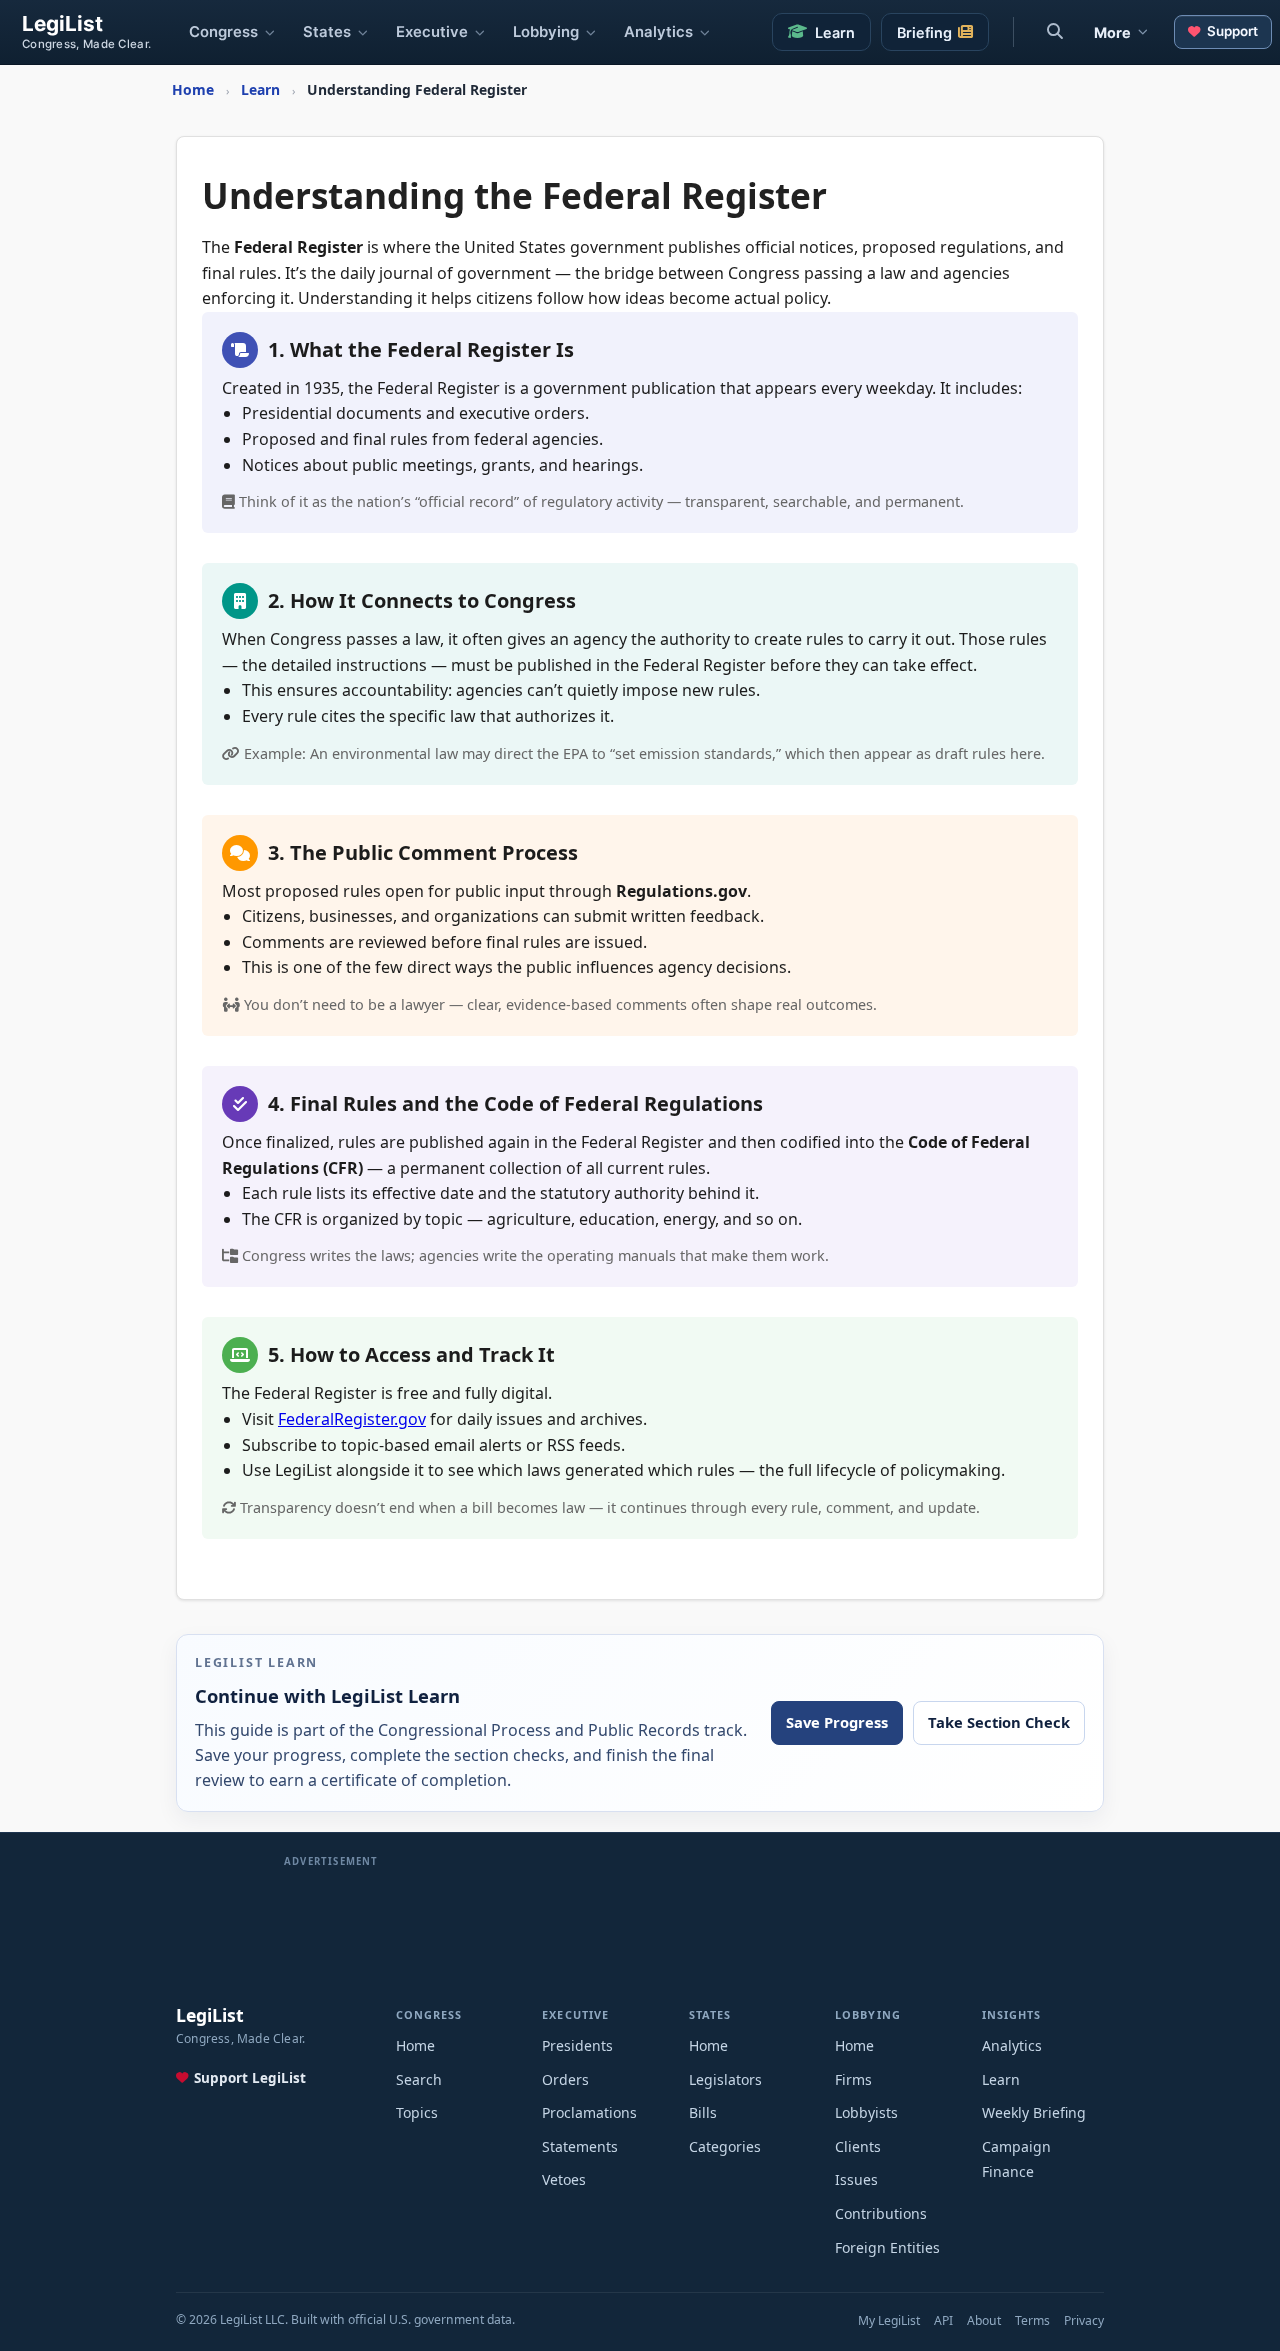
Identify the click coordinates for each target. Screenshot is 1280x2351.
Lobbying (546, 32)
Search (419, 2079)
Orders (565, 2079)
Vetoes (564, 2179)
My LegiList (889, 2320)
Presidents (577, 2045)
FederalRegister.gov (352, 1419)
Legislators (725, 2079)
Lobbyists (866, 2112)
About (984, 2320)
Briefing (924, 32)
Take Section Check (999, 1722)
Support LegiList (250, 2078)
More (1112, 32)
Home (415, 2045)
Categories (725, 2146)
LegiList (62, 24)
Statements (580, 2146)
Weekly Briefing (1034, 2112)
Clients (858, 2146)
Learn (835, 32)
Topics (417, 2112)
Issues (856, 2179)
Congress (223, 32)
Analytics (658, 32)
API (943, 2320)
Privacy (1084, 2320)
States (327, 32)
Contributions (881, 2213)
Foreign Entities (887, 2247)
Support (1232, 31)
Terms (1032, 2320)
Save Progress (837, 1722)
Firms (853, 2079)
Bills (703, 2112)
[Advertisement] (640, 1915)
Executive (432, 32)
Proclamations (589, 2112)
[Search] (1055, 32)
